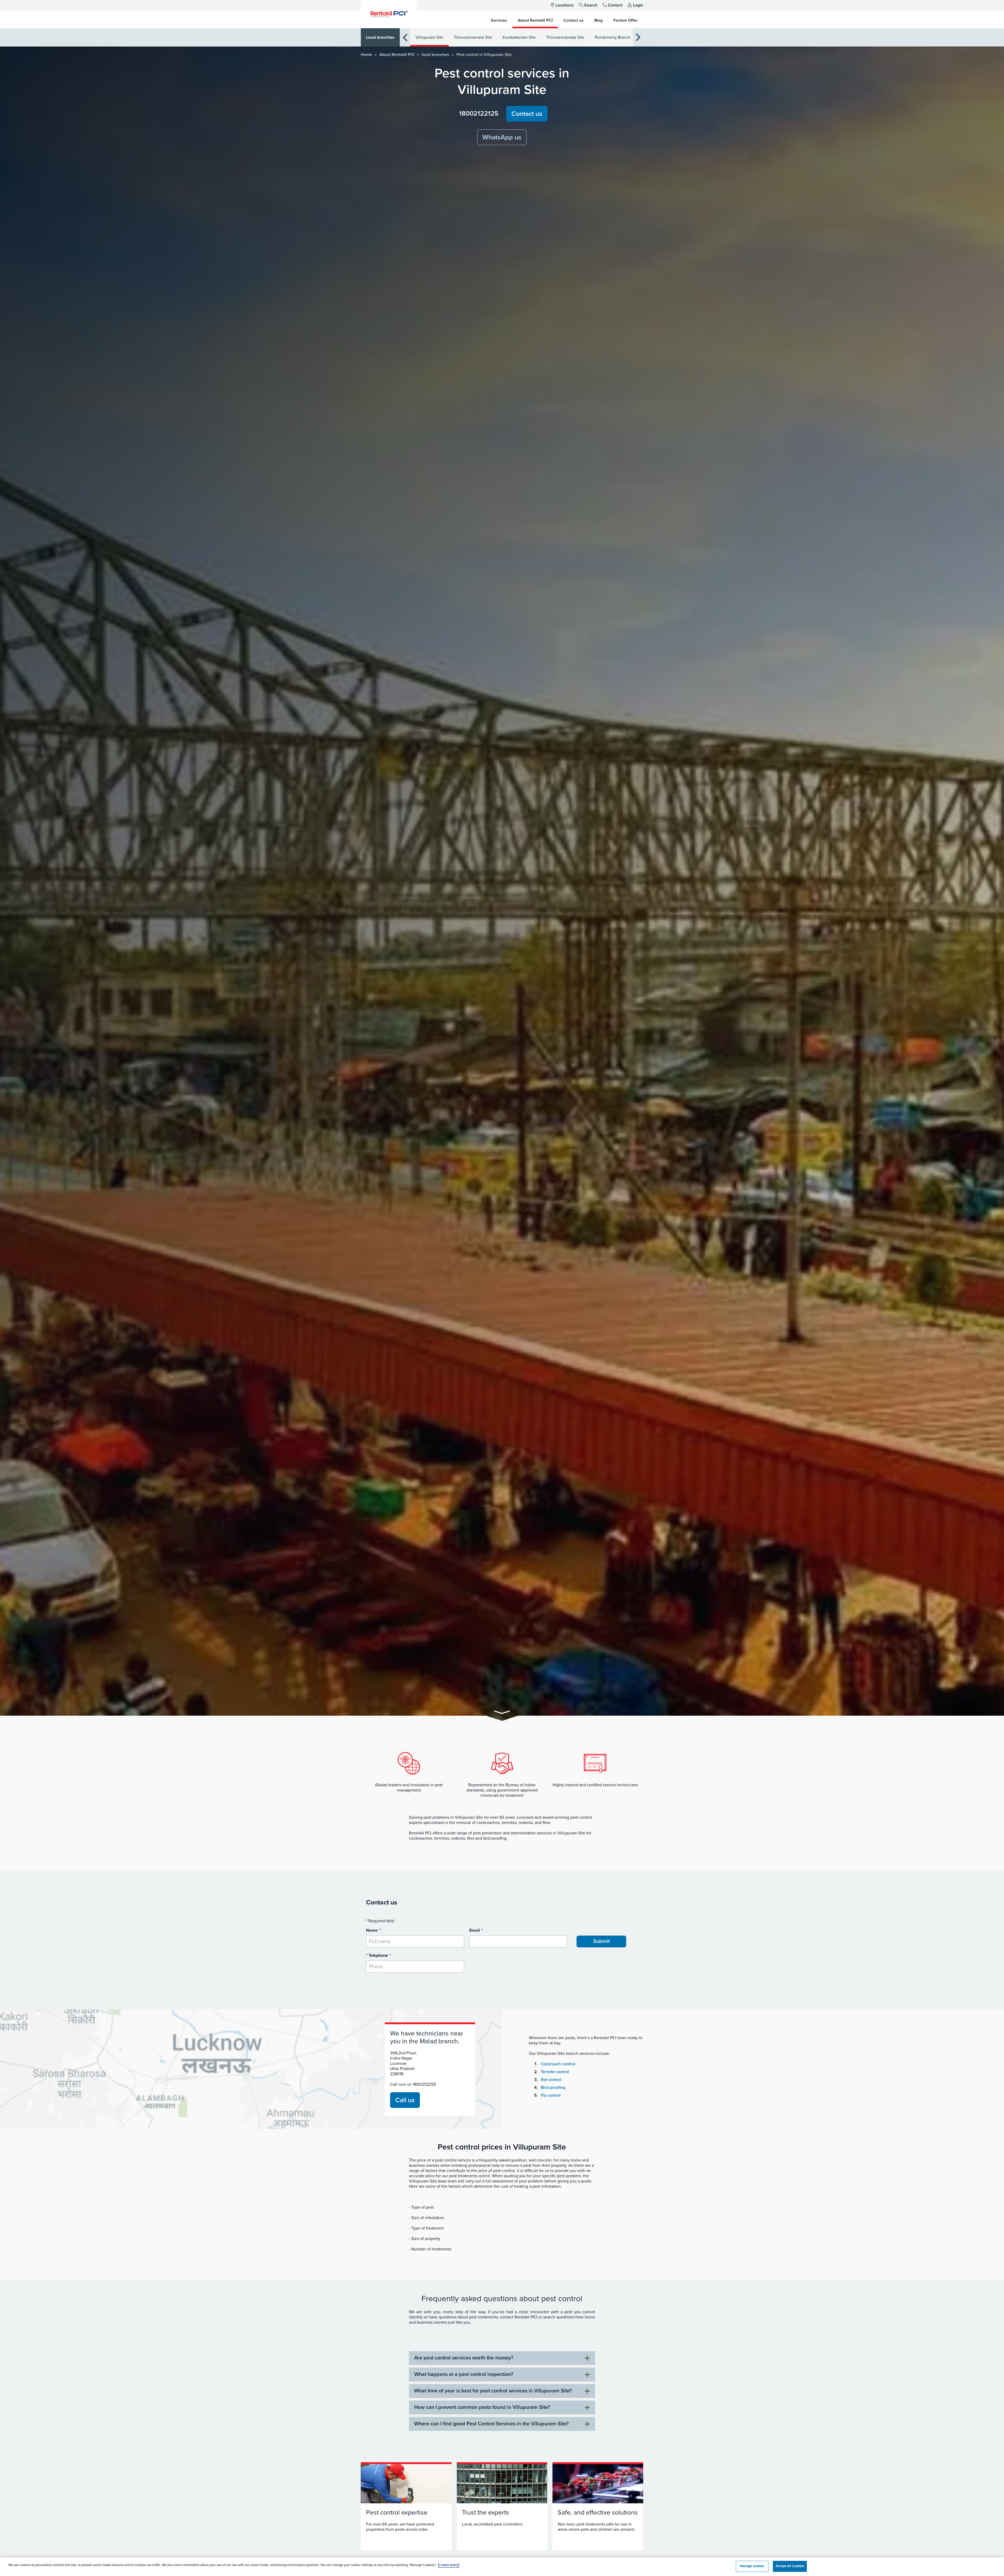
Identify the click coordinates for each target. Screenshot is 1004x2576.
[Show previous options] (405, 38)
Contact (615, 5)
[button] (502, 1713)
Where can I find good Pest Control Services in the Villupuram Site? (491, 2424)
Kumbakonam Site (519, 37)
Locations (565, 5)
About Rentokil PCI (397, 55)
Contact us (527, 114)
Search (591, 5)
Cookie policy (449, 2565)
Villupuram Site (429, 37)
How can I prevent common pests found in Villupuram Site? (482, 2407)
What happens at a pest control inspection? (464, 2374)
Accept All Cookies (790, 2566)
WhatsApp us (502, 137)
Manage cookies (752, 2566)
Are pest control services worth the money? (464, 2358)
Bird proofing (553, 2088)
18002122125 (479, 113)
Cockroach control (558, 2064)
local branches (435, 55)
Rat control (551, 2080)
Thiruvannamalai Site (473, 37)
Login (638, 5)
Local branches (380, 37)
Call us (405, 2100)
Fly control (551, 2095)
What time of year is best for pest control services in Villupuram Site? (493, 2391)
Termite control (555, 2072)
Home (366, 55)
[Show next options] (638, 38)
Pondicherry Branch (613, 37)
